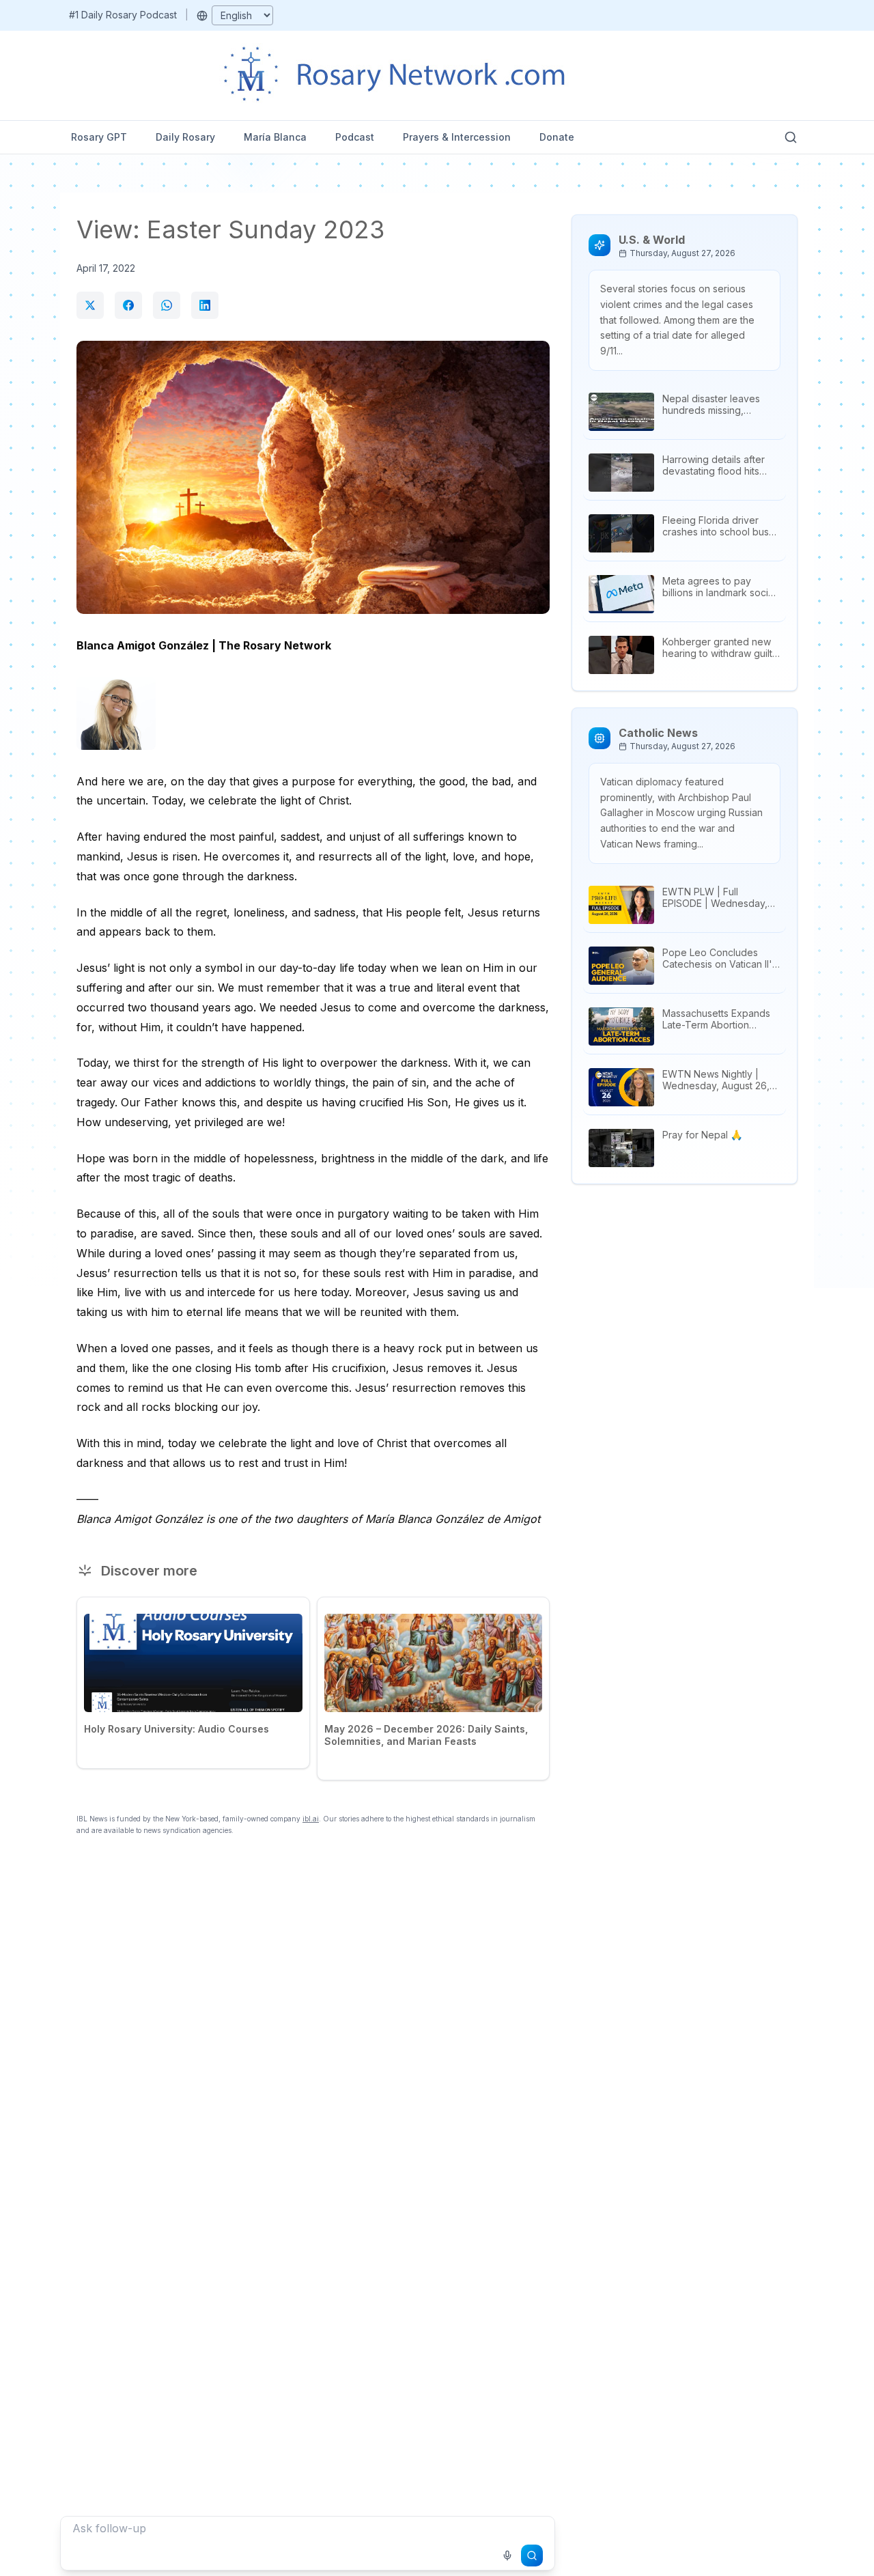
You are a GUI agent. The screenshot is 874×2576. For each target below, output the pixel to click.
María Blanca (275, 137)
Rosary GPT (99, 137)
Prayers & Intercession (457, 137)
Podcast (355, 137)
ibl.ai (311, 1819)
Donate (557, 137)
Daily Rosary (185, 137)
